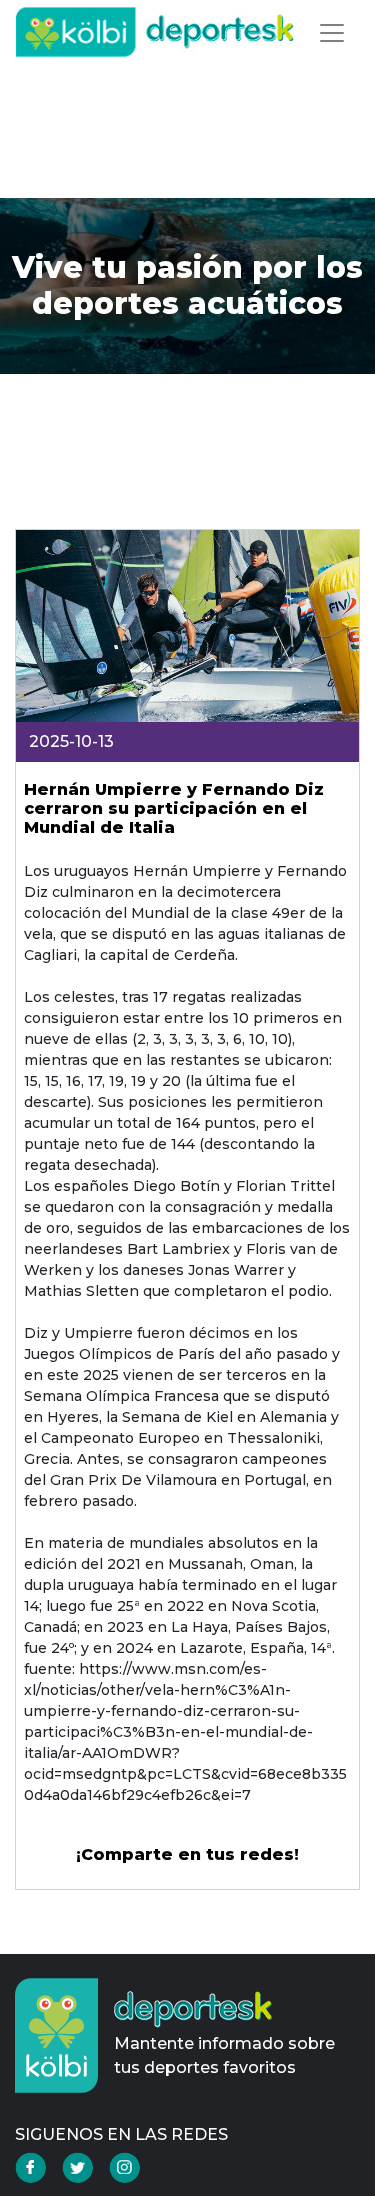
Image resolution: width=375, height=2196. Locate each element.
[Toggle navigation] (332, 33)
